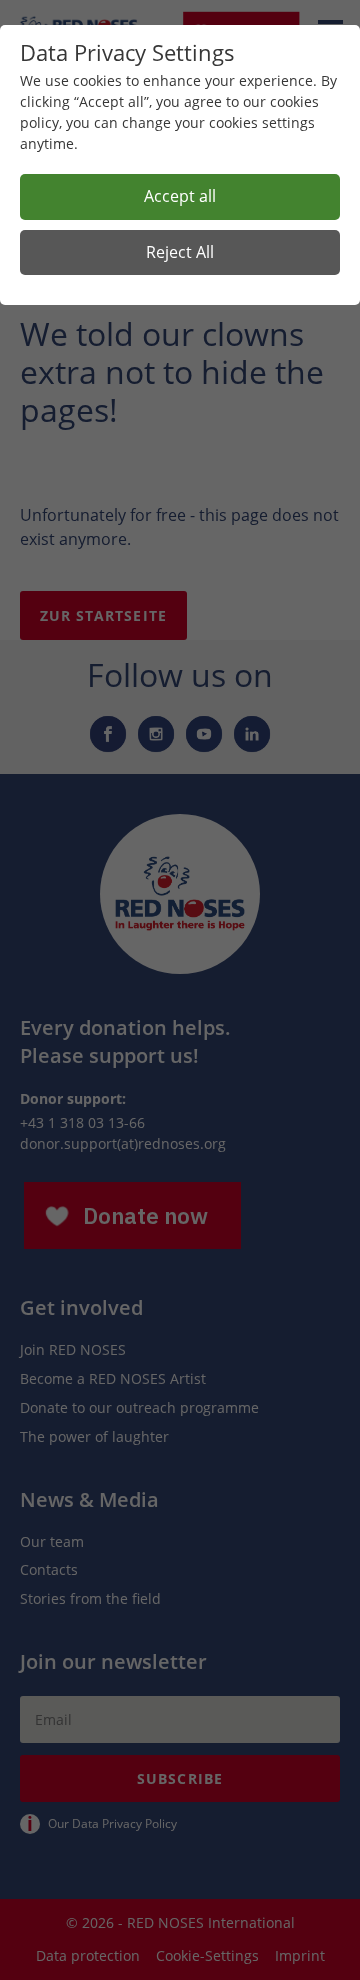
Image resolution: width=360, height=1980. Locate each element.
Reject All (180, 252)
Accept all (180, 196)
